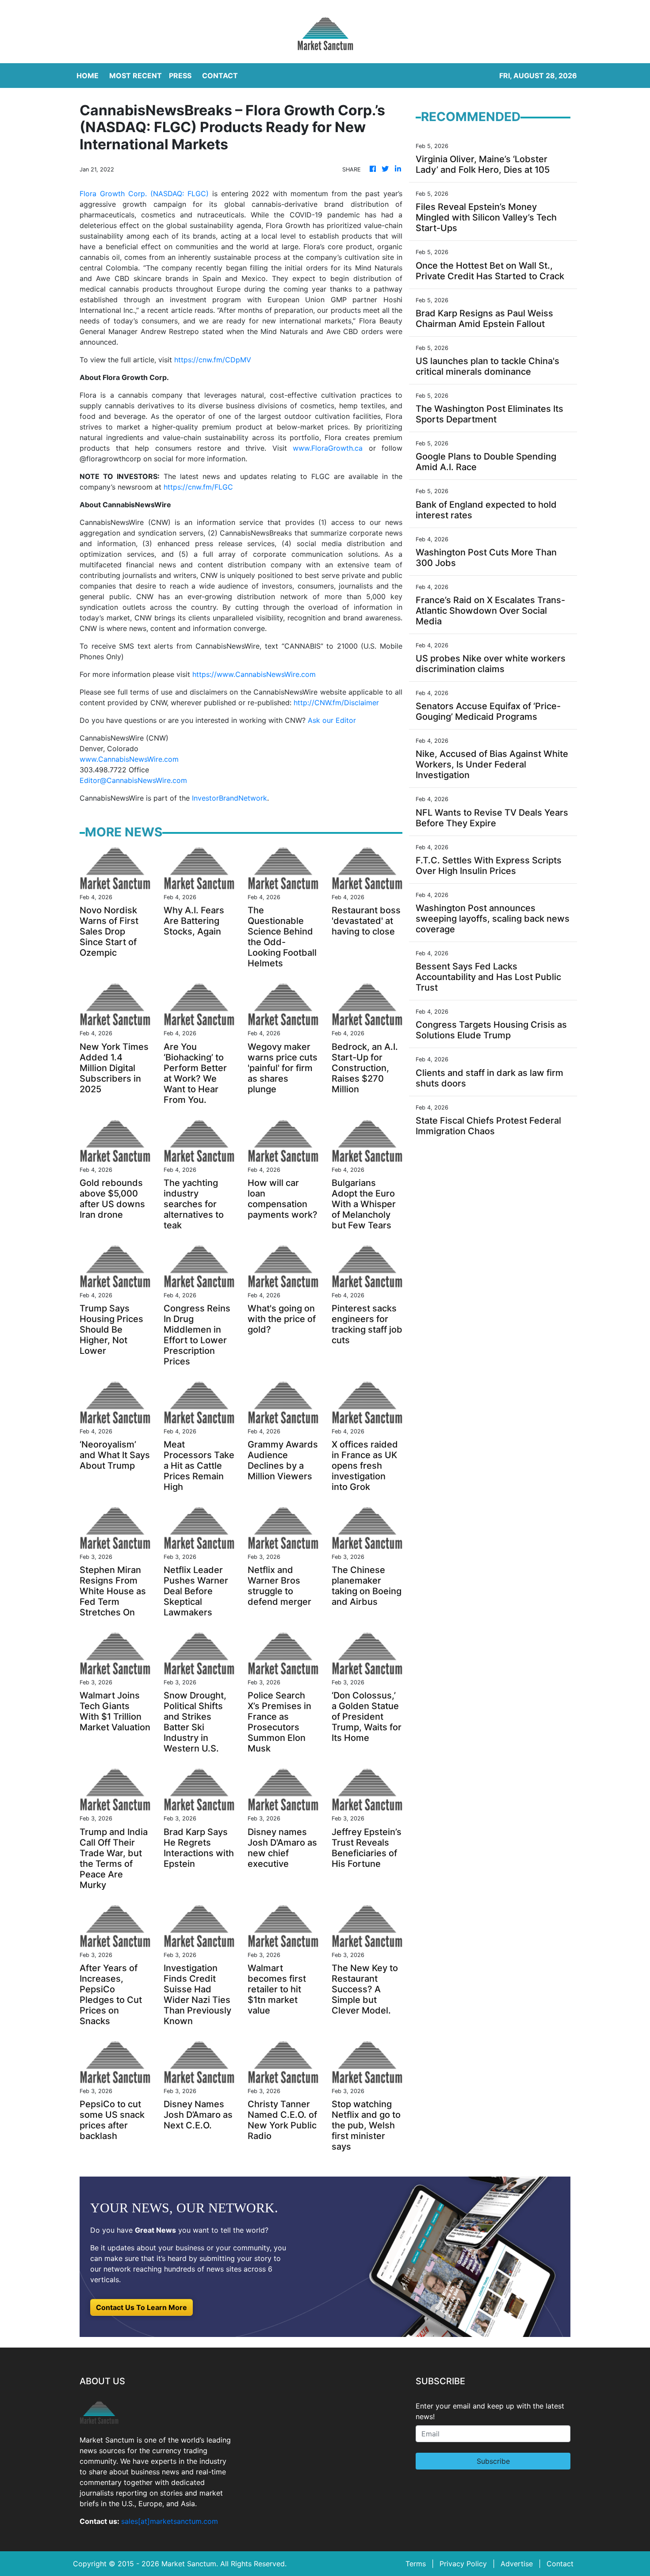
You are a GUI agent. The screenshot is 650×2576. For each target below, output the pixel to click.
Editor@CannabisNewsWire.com (133, 780)
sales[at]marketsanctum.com (170, 2521)
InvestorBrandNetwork (229, 798)
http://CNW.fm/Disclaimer (336, 703)
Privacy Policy (463, 2564)
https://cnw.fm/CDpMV (213, 360)
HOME (88, 76)
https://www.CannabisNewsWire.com (254, 674)
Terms (416, 2564)
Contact (560, 2564)
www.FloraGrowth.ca (328, 448)
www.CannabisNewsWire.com (129, 759)
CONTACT (220, 76)
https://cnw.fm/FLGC (198, 487)
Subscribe (493, 2461)
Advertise (517, 2564)
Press (180, 76)
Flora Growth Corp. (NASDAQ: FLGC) (144, 194)
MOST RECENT (136, 76)
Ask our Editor (332, 720)
